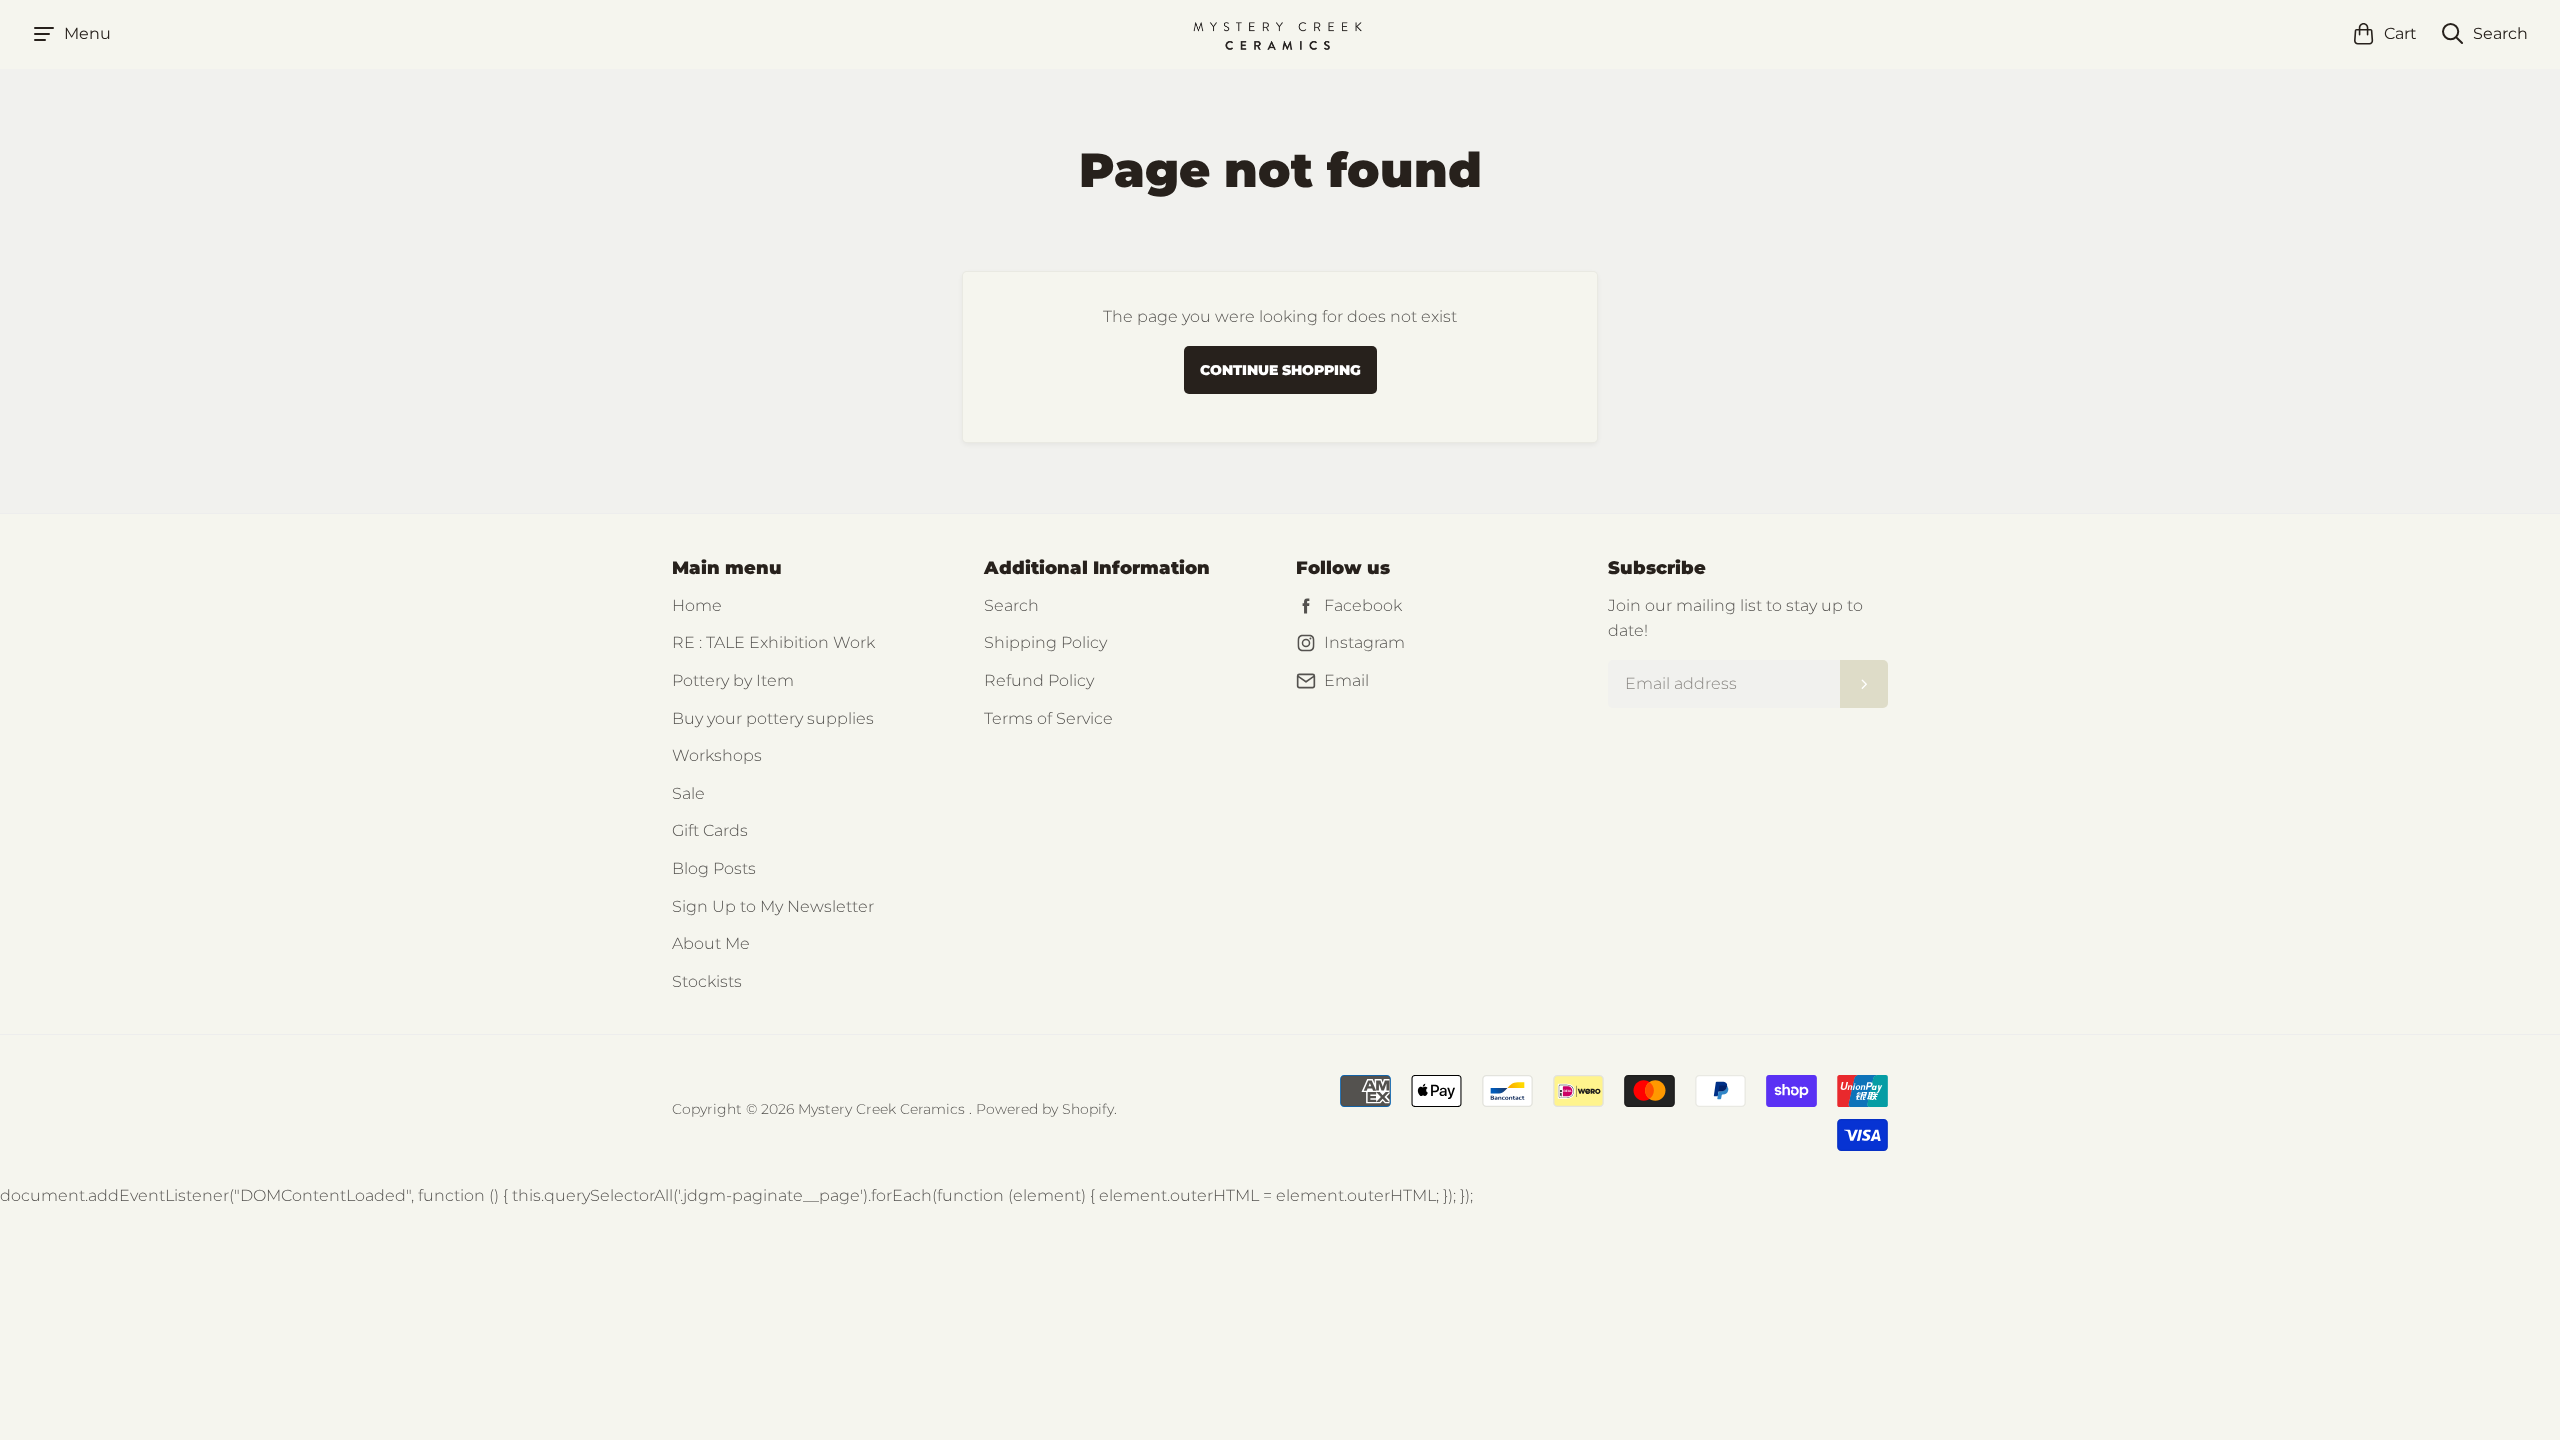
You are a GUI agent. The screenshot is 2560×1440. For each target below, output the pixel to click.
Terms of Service (1048, 718)
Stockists (707, 981)
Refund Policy (1039, 680)
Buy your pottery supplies (773, 718)
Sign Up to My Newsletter (773, 906)
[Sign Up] (1864, 684)
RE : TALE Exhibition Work (773, 642)
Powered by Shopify (1045, 1109)
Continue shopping (1280, 370)
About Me (711, 943)
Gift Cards (710, 830)
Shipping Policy (1045, 642)
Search (1011, 605)
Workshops (717, 755)
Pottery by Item (733, 680)
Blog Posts (714, 868)
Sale (688, 793)
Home (697, 605)
